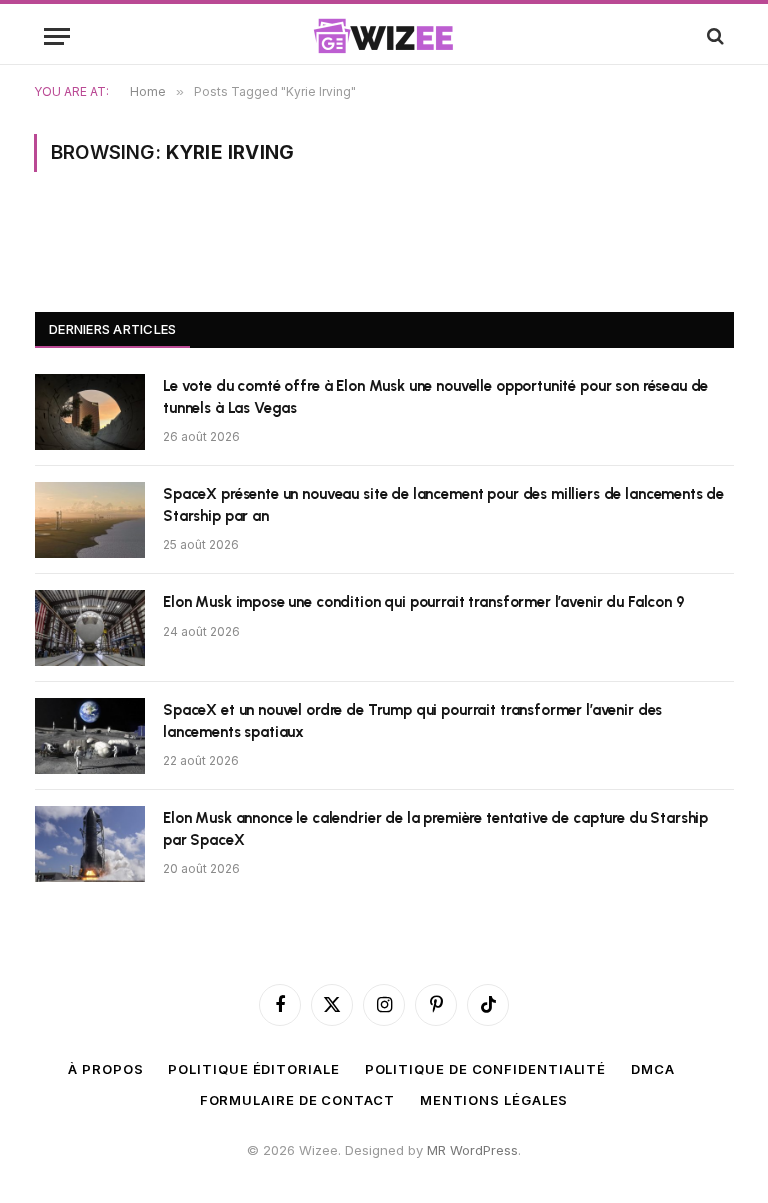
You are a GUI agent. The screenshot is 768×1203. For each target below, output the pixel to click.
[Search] (713, 36)
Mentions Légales (494, 1100)
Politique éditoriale (253, 1069)
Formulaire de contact (297, 1100)
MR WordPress (472, 1150)
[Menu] (57, 36)
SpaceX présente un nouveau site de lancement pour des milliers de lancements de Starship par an (443, 504)
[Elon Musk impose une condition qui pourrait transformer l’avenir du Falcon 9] (90, 628)
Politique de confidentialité (485, 1069)
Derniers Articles (112, 329)
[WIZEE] (384, 36)
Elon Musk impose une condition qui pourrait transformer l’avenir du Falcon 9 (424, 602)
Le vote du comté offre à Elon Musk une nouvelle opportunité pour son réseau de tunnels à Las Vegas (435, 396)
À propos (105, 1069)
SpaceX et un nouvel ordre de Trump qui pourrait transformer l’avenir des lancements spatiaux (412, 720)
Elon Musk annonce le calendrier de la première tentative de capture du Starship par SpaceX (435, 828)
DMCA (653, 1069)
